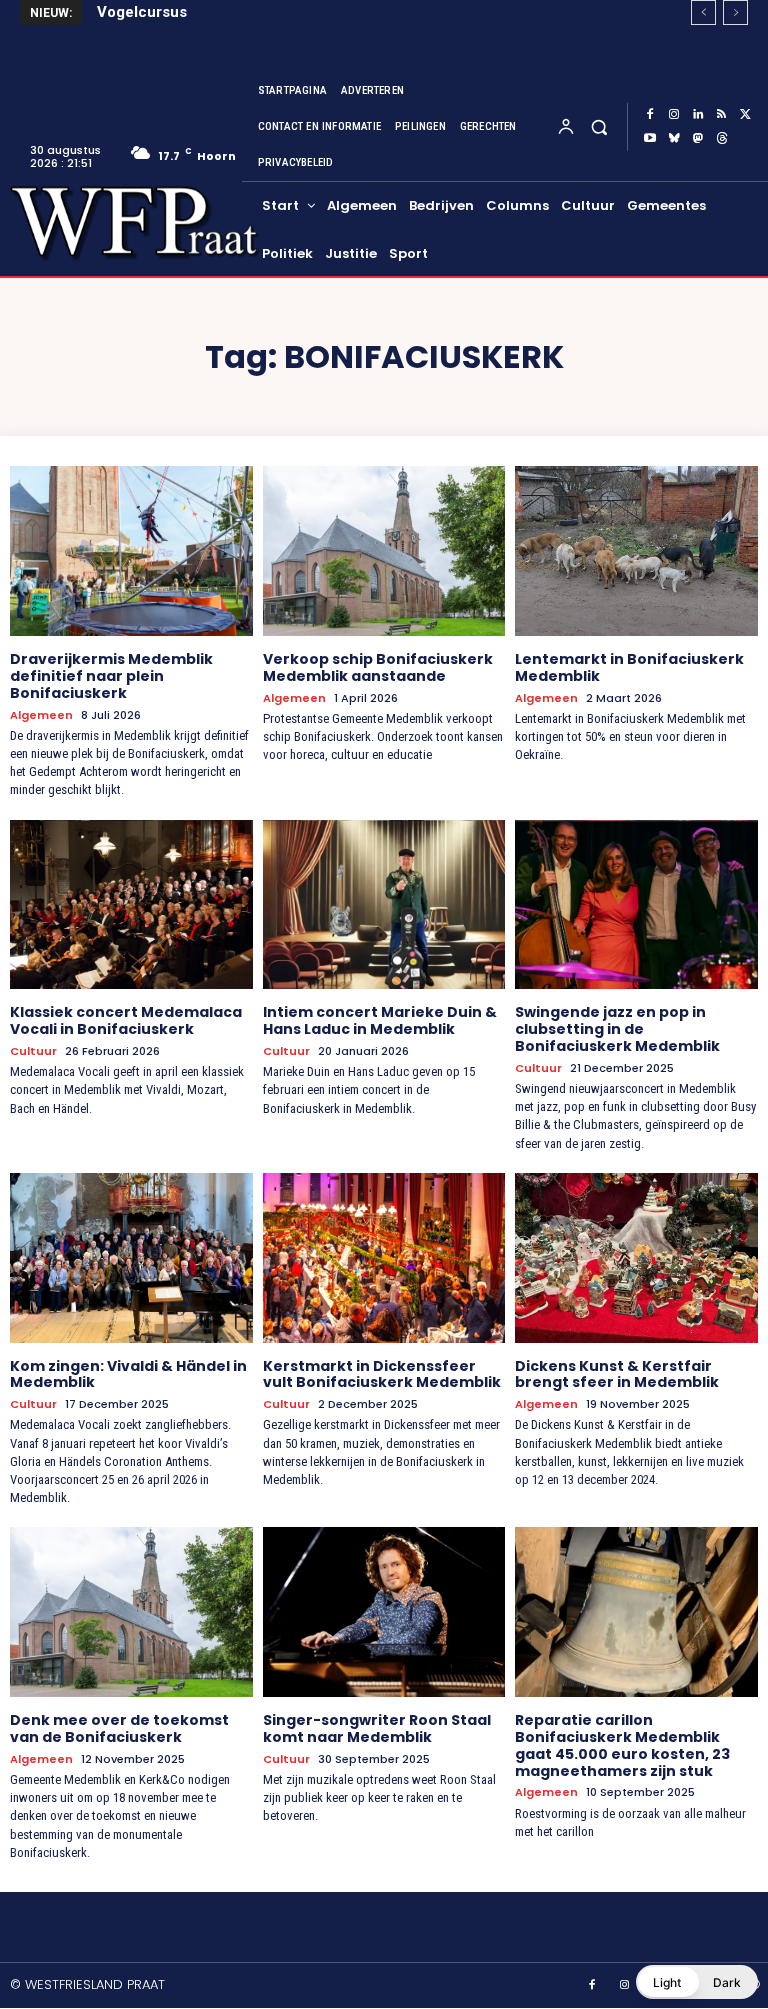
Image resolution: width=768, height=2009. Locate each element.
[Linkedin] (698, 115)
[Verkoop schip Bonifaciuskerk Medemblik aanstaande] (384, 551)
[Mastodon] (698, 139)
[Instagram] (674, 115)
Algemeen (41, 715)
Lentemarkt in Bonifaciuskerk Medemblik (629, 667)
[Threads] (722, 139)
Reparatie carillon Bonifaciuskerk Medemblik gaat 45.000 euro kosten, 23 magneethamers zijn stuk (622, 1745)
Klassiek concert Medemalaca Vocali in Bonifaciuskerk (126, 1020)
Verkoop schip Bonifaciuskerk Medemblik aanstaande (378, 667)
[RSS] (722, 115)
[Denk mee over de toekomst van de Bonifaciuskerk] (131, 1612)
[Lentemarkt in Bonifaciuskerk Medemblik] (636, 551)
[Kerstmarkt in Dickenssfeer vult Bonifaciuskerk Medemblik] (384, 1258)
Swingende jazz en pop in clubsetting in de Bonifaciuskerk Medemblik (617, 1029)
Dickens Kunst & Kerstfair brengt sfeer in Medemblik (617, 1374)
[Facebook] (650, 115)
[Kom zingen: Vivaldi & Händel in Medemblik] (131, 1258)
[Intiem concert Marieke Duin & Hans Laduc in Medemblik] (384, 905)
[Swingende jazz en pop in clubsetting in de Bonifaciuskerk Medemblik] (636, 905)
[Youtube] (650, 139)
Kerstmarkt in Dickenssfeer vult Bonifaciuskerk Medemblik (382, 1374)
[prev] (703, 12)
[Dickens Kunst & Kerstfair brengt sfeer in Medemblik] (636, 1258)
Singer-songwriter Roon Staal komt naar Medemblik (377, 1728)
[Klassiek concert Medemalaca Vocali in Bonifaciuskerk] (131, 905)
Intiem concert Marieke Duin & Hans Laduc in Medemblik (380, 1020)
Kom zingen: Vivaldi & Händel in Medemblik (128, 1374)
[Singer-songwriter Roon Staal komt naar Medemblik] (384, 1612)
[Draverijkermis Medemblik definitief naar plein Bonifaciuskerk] (131, 551)
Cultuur (33, 1051)
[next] (735, 12)
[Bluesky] (674, 139)
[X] (746, 115)
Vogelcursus (142, 12)
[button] (598, 126)
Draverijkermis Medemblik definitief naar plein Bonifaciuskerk (111, 676)
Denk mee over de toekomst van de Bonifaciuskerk (119, 1728)
